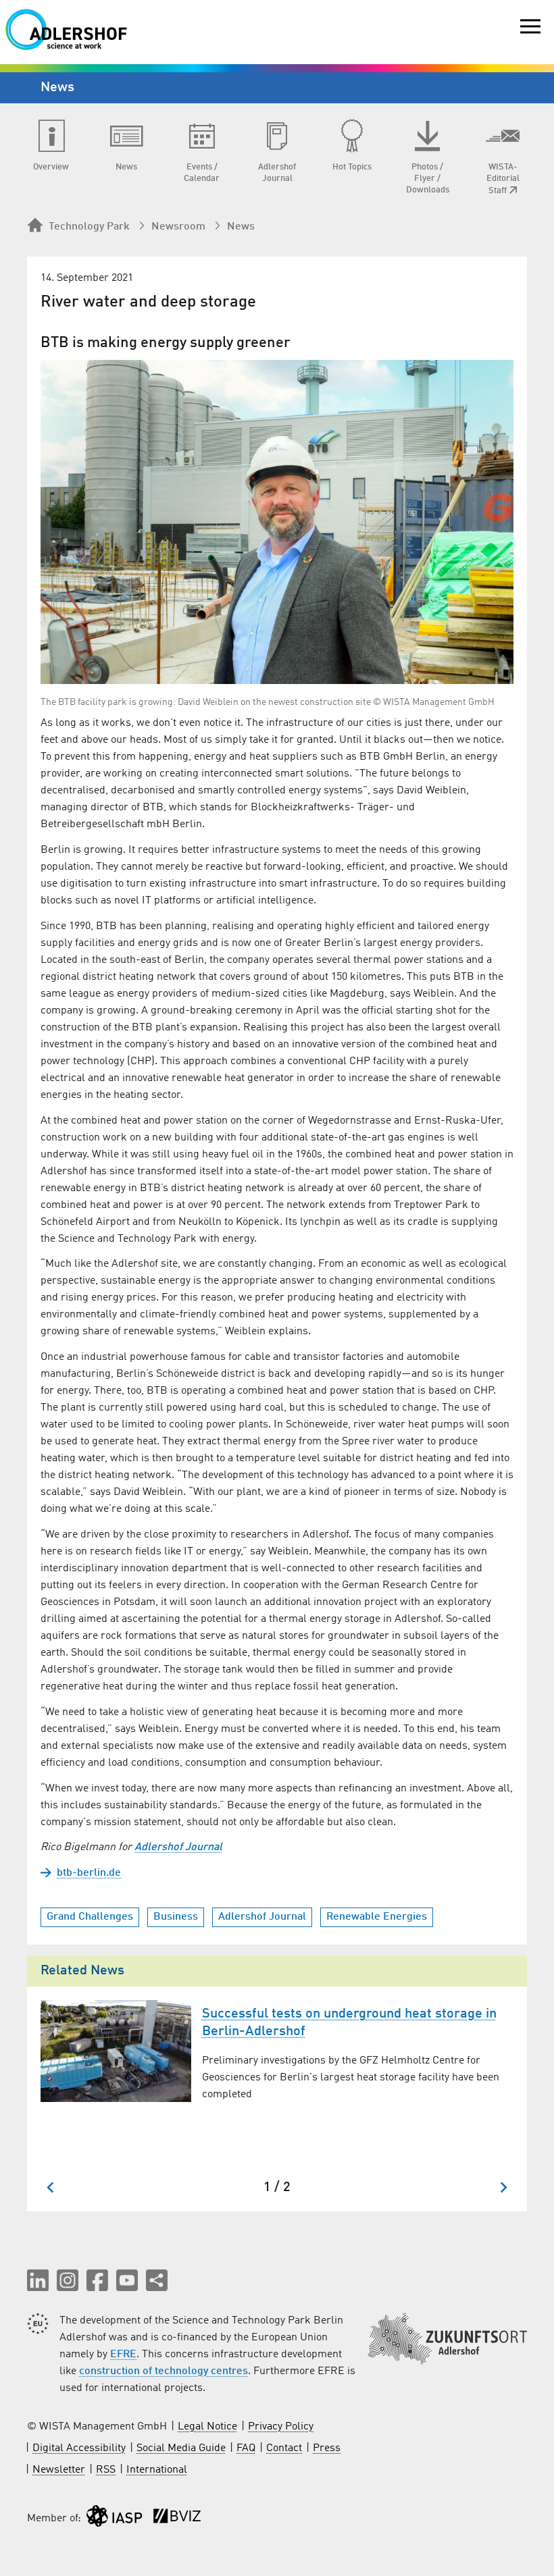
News (241, 227)
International (157, 2470)
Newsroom (178, 227)
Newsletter (59, 2470)
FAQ (246, 2448)
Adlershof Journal (178, 1847)
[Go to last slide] (51, 2187)
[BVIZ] (177, 2519)
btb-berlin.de (89, 1873)
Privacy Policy (281, 2427)
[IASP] (114, 2519)
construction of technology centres (163, 2371)
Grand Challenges (90, 1917)
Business (176, 1917)
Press (327, 2448)
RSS (106, 2470)
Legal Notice (207, 2427)
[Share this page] (157, 2280)
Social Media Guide (181, 2448)
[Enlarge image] (277, 522)
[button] (38, 2280)
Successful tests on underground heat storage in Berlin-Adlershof (349, 2023)
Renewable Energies (377, 1917)
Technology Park (89, 227)
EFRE (123, 2355)
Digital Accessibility (79, 2448)
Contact (284, 2448)
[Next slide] (503, 2187)
